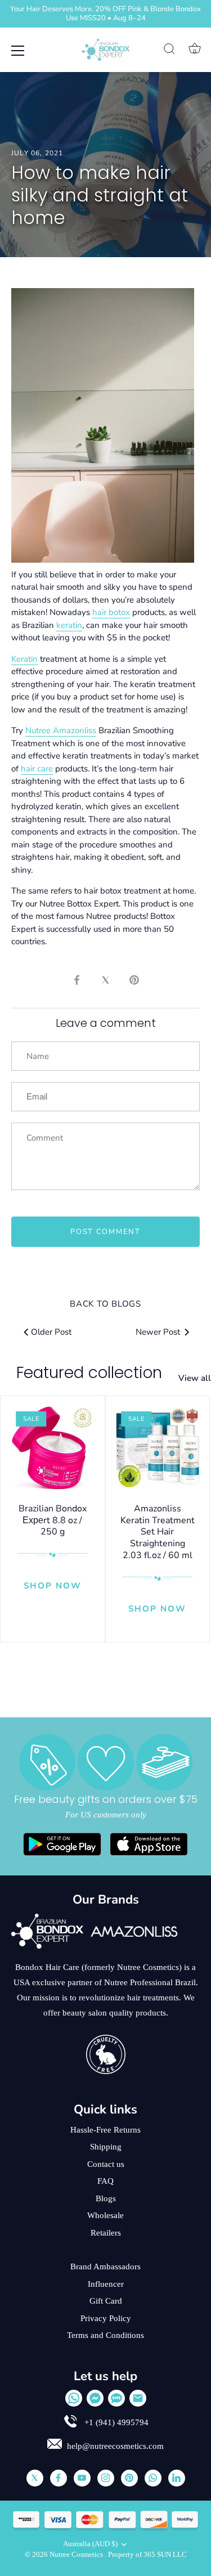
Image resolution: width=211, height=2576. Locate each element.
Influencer (106, 2284)
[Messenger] (95, 2398)
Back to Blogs (105, 1304)
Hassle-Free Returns (105, 2130)
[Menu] (18, 51)
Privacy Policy (106, 2318)
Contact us (106, 2164)
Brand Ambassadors (105, 2267)
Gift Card (106, 2301)
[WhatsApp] (74, 2398)
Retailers (106, 2233)
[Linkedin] (177, 2478)
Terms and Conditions (105, 2335)
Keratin (24, 659)
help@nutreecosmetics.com (115, 2446)
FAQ (105, 2181)
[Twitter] (35, 2478)
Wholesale (105, 2215)
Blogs (106, 2198)
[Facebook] (59, 2478)
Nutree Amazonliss (61, 730)
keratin (69, 625)
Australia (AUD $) (90, 2544)
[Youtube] (82, 2478)
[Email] (138, 2398)
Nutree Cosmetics (77, 2555)
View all (195, 1378)
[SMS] (116, 2398)
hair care (37, 769)
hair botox (111, 612)
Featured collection (89, 1373)
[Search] (169, 51)
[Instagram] (106, 2478)
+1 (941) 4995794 (115, 2422)
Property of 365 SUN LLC (147, 2555)
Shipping (106, 2147)
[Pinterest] (129, 2478)
